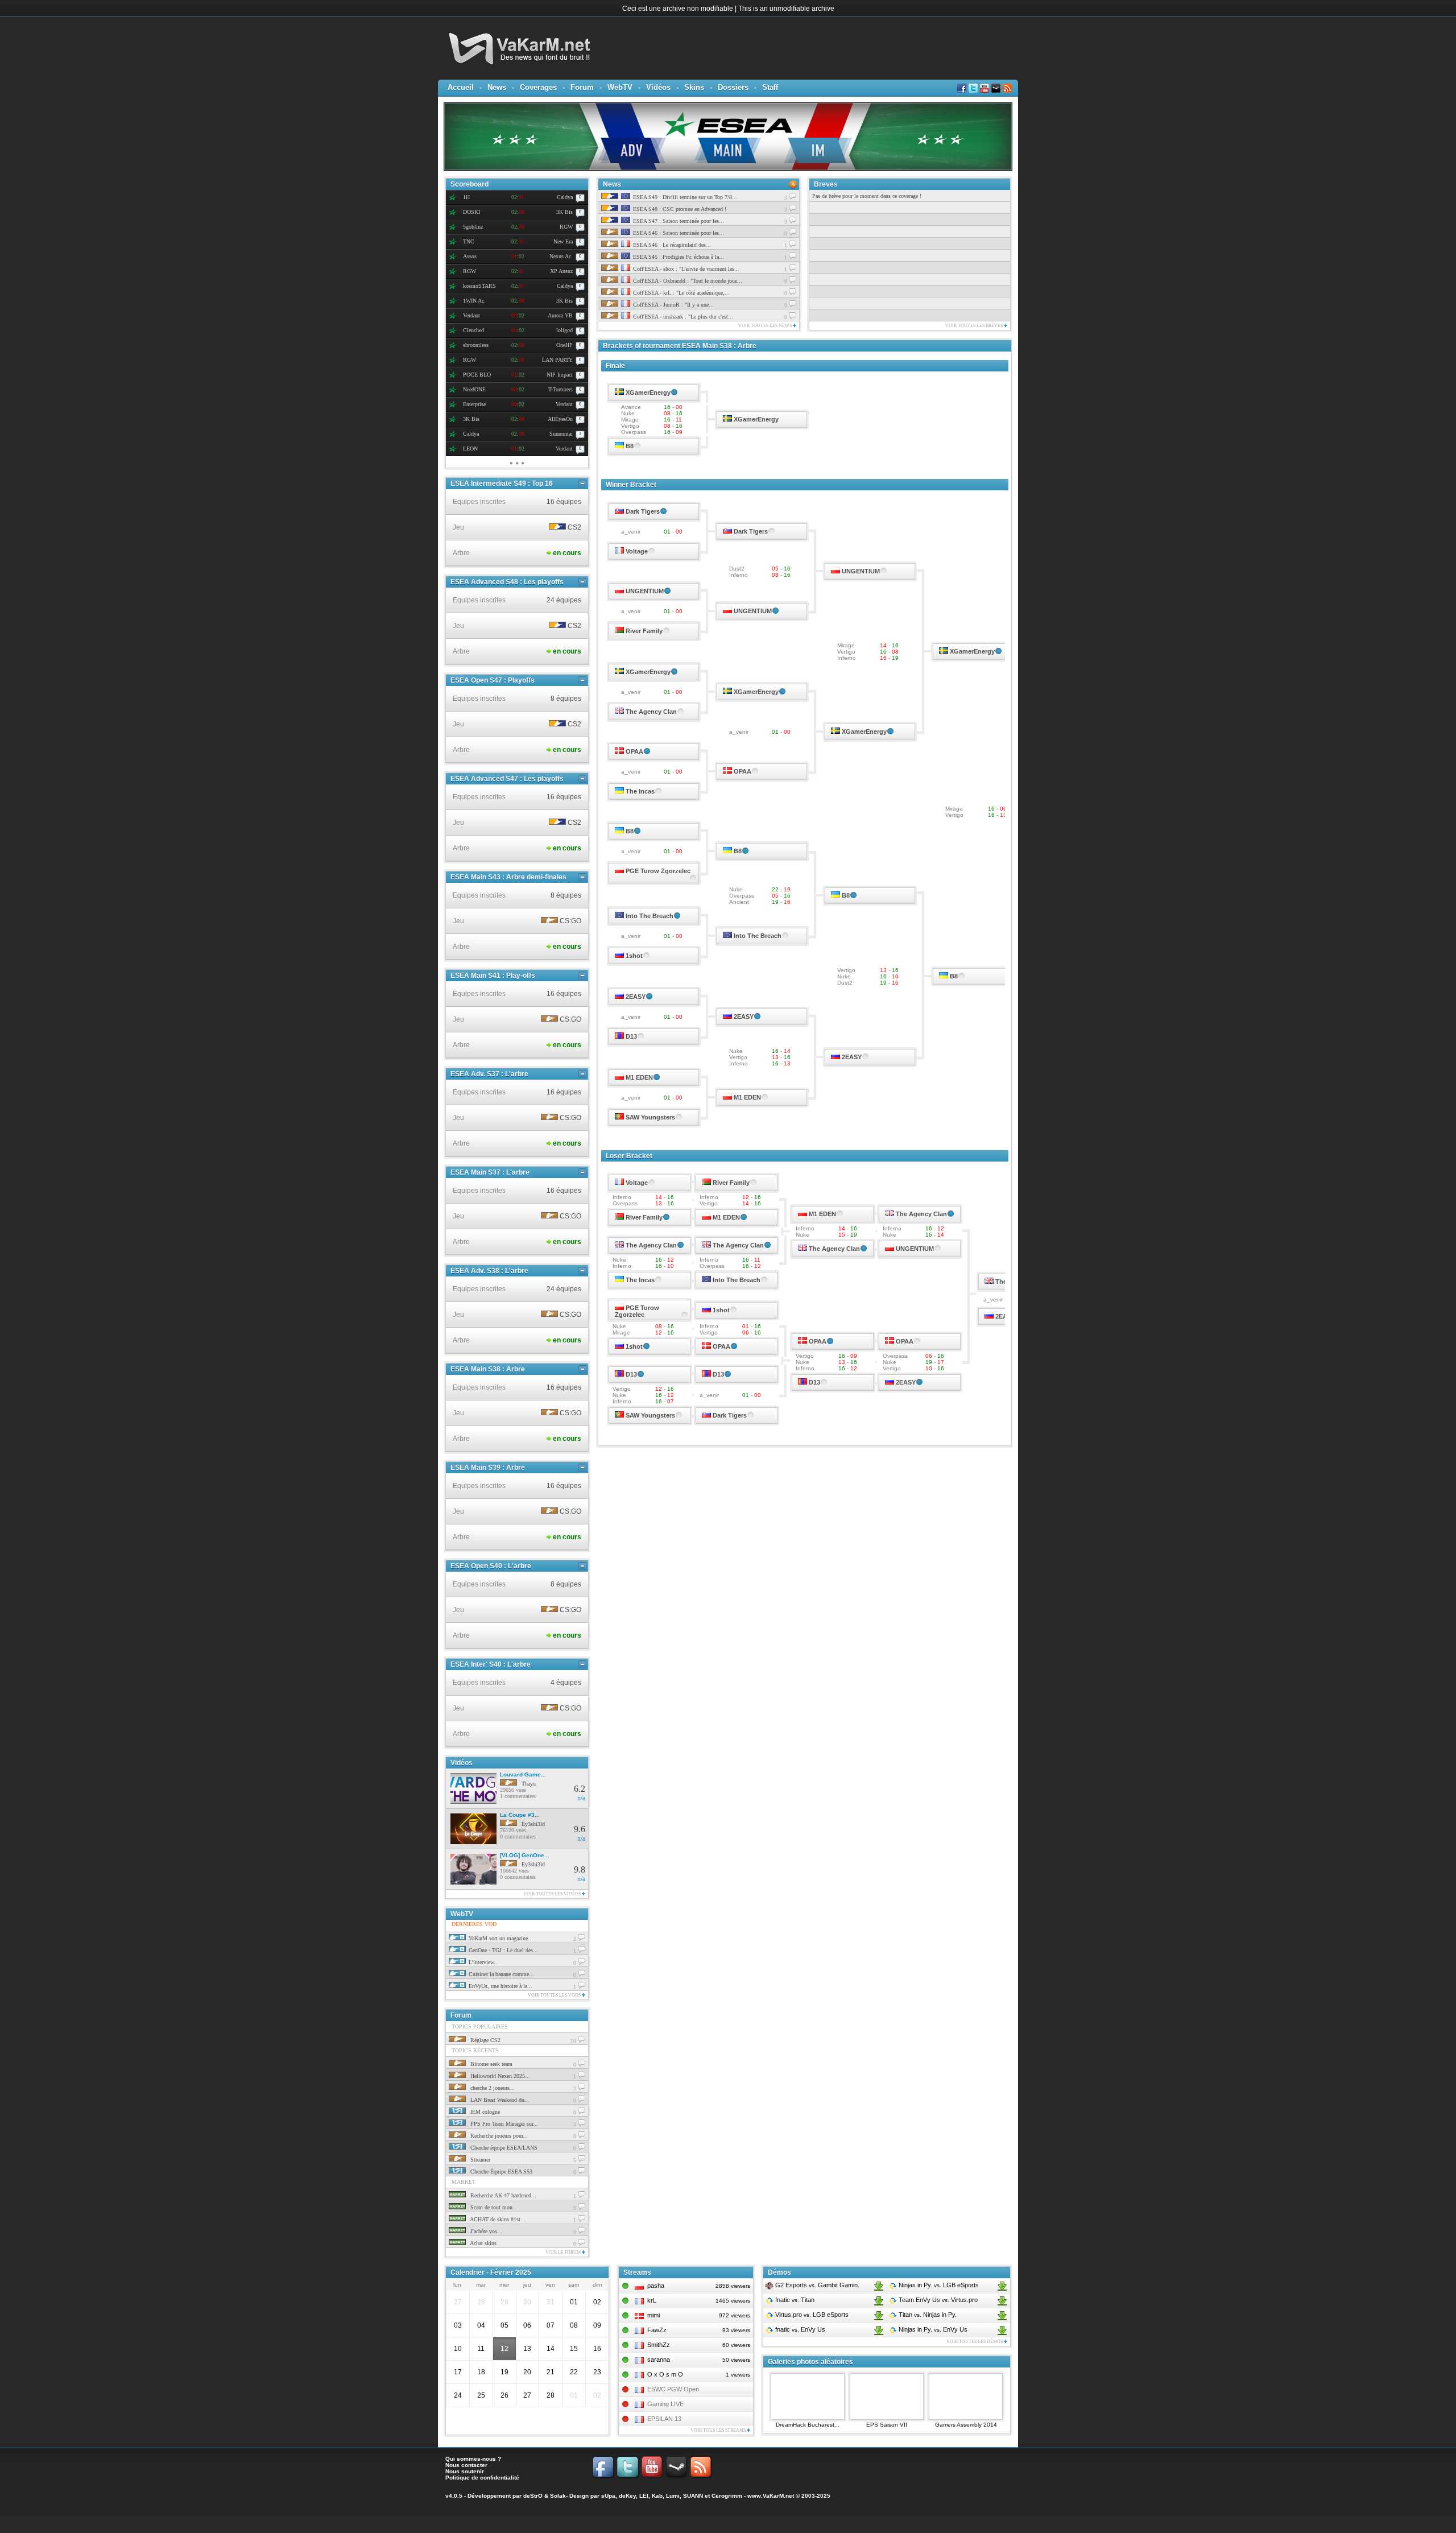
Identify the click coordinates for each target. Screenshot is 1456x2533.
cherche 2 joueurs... (492, 2088)
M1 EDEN (639, 1077)
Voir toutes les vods (555, 1995)
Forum (582, 87)
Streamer (479, 2160)
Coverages (538, 87)
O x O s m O (665, 2374)
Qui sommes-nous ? (473, 2459)
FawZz (657, 2330)
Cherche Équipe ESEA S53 (500, 2172)
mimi (653, 2315)
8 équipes (566, 699)
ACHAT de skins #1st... (497, 2219)
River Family (644, 631)
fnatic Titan (794, 2300)
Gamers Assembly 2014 (966, 2425)
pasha (656, 2286)
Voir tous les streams (719, 2430)
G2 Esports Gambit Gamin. (816, 2285)
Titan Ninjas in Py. (927, 2315)
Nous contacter (466, 2465)
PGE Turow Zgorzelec (658, 871)
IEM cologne (484, 2112)
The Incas (640, 791)
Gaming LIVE (665, 2404)
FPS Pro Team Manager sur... (503, 2124)
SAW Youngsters (650, 1117)
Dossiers (733, 87)
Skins (694, 87)
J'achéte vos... (485, 2231)
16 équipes (564, 502)
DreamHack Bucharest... (808, 2425)
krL (652, 2300)
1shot (634, 956)
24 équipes (564, 600)
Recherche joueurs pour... (498, 2136)
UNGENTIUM (861, 571)
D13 (631, 1036)
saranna (659, 2360)
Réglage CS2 (485, 2040)
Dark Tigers (643, 511)
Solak (558, 2496)
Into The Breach (650, 916)
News (497, 87)
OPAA (634, 751)
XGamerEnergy (648, 392)
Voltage (637, 551)
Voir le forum (564, 2252)
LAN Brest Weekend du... (499, 2100)
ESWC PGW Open (673, 2389)
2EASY (636, 997)
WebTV (620, 87)
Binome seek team (491, 2064)
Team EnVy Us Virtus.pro (937, 2300)
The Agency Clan (651, 712)
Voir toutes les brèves (975, 326)
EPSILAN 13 (664, 2419)
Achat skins (483, 2243)
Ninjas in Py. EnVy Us (932, 2329)
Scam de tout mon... (493, 2207)
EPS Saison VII (887, 2425)
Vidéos (658, 87)
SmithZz (659, 2345)
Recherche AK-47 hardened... (502, 2195)
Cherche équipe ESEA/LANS (503, 2148)
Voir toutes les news (766, 326)
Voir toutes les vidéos (553, 1894)
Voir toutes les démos (975, 2342)
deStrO (533, 2496)
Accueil (461, 87)
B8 (630, 446)
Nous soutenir (465, 2471)
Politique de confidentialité (482, 2478)
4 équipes (566, 1683)
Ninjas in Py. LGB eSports (938, 2285)
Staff (770, 87)
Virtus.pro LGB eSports (811, 2315)
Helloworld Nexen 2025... (499, 2076)
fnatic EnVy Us (799, 2329)
